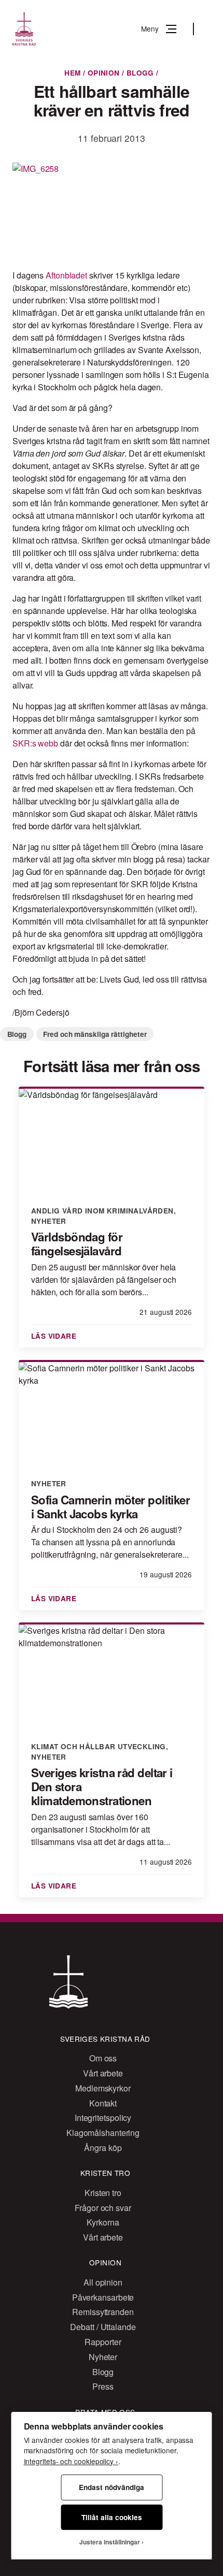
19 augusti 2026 (166, 1574)
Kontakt (103, 2103)
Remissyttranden (103, 2312)
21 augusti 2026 (166, 1312)
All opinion (103, 2282)
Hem (72, 73)
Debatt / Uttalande (103, 2327)
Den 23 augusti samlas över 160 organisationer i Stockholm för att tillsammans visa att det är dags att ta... (101, 1829)
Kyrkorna (103, 2222)
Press (103, 2386)
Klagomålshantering (103, 2133)
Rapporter (103, 2342)
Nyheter (49, 1221)
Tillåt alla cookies (112, 2517)
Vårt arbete (103, 2073)
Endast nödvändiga (112, 2487)
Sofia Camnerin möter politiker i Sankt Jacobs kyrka (110, 1507)
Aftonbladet (66, 275)
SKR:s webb (35, 743)
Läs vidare (55, 1336)
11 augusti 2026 (166, 1862)
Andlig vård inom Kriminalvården (102, 1211)
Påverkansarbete (103, 2297)
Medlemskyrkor (103, 2088)
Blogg (140, 73)
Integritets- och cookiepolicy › (71, 2461)
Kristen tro (103, 2193)
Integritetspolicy (103, 2118)
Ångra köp (103, 2148)
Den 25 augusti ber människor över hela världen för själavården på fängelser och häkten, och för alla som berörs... (104, 1279)
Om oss (103, 2058)
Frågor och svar (103, 2208)
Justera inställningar (110, 2542)
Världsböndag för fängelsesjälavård (77, 1244)
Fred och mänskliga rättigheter (95, 1034)
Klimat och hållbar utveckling (99, 1746)
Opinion (104, 73)
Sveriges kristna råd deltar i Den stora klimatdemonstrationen (102, 1787)
